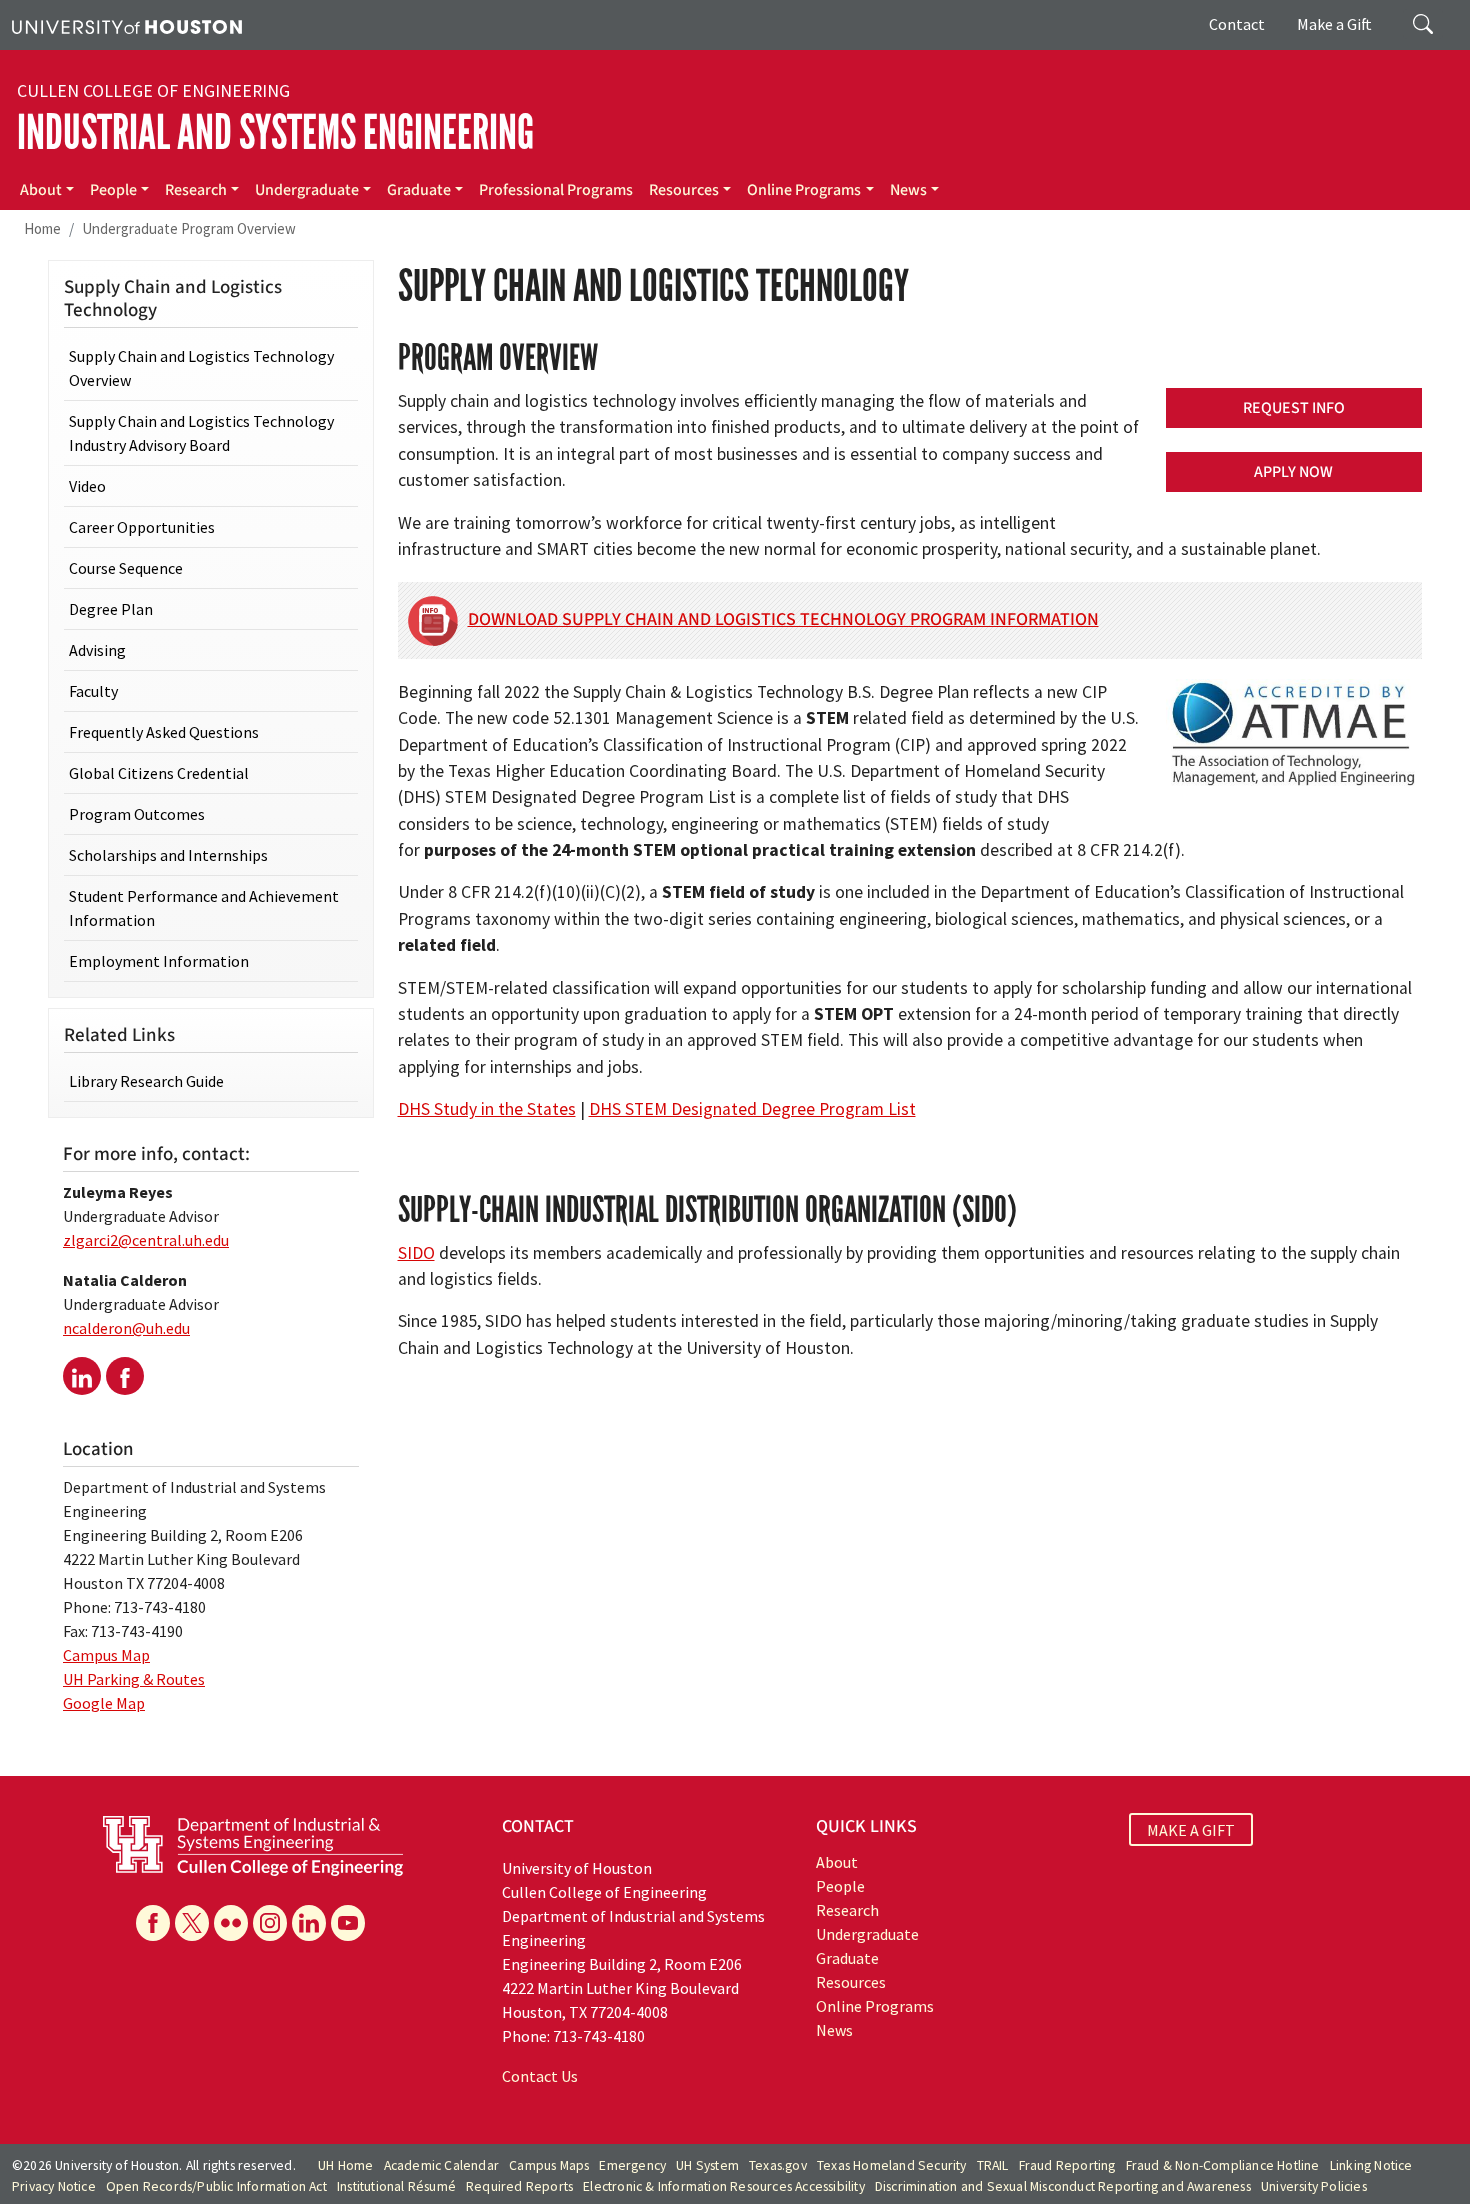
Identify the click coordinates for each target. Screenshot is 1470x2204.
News (908, 190)
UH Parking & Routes (134, 1679)
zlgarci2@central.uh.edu (146, 1240)
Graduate (419, 190)
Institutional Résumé (396, 2186)
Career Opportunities (142, 527)
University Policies (1314, 2186)
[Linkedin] (309, 1923)
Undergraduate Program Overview (189, 228)
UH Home (345, 2165)
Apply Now (1293, 472)
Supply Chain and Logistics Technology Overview (201, 368)
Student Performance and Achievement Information (204, 908)
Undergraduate (307, 190)
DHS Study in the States (487, 1109)
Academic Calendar (441, 2165)
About (41, 190)
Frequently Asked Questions (164, 732)
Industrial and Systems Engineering (275, 132)
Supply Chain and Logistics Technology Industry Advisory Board (201, 433)
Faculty (93, 691)
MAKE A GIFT (1191, 1829)
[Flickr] (231, 1923)
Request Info (1294, 408)
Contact (1237, 24)
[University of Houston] (127, 25)
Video (87, 486)
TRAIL (993, 2165)
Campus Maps (549, 2165)
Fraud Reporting (1067, 2165)
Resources (684, 190)
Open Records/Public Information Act (216, 2186)
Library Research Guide (146, 1081)
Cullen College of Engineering (153, 91)
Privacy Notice (54, 2186)
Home (42, 228)
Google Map (104, 1703)
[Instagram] (270, 1923)
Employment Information (159, 961)
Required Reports (519, 2186)
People (113, 190)
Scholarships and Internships (168, 855)
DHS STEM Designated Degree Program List (752, 1109)
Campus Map (106, 1655)
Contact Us (540, 2076)
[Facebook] (153, 1923)
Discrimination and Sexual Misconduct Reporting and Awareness (1063, 2186)
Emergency (632, 2165)
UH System (707, 2165)
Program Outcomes (137, 814)
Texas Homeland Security (892, 2165)
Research (196, 190)
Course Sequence (126, 568)
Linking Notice (1371, 2165)
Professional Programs (556, 190)
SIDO (416, 1253)
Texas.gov (778, 2165)
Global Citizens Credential (159, 773)
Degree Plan (111, 609)
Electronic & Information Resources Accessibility (724, 2186)
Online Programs (804, 190)
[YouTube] (348, 1923)
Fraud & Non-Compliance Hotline (1223, 2165)
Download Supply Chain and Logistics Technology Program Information (783, 619)
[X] (192, 1923)
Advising (97, 650)
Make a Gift (1334, 24)
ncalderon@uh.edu (126, 1328)
